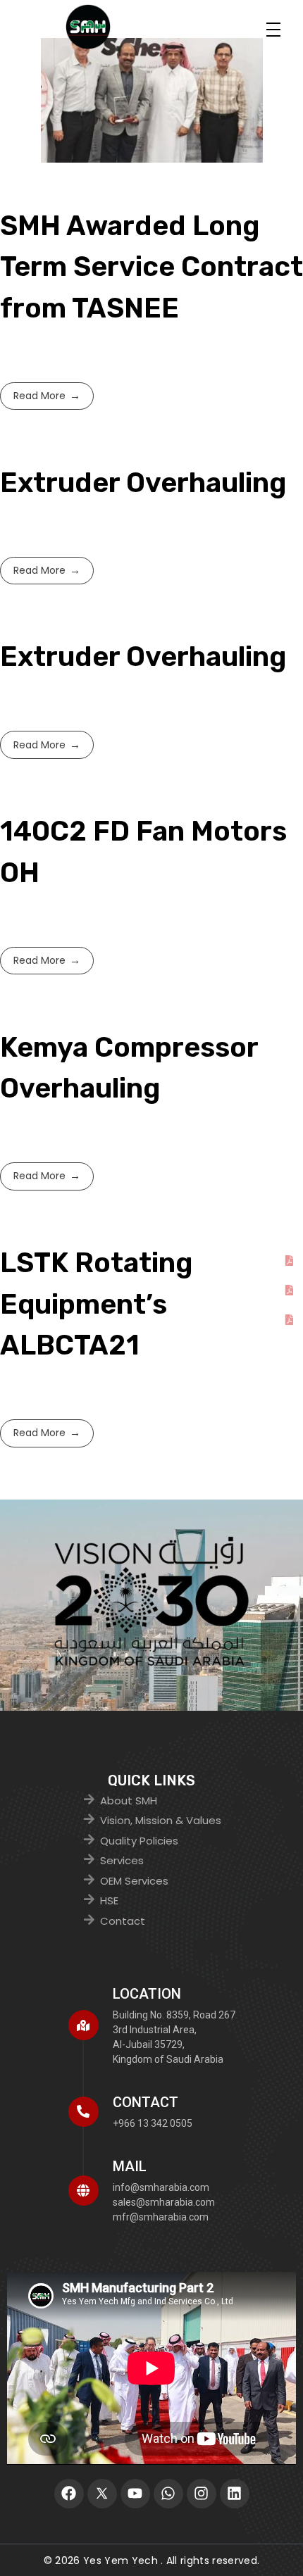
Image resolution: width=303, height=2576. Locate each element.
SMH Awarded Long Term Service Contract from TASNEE (151, 267)
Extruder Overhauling (143, 483)
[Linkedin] (235, 2494)
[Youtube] (135, 2494)
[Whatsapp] (168, 2494)
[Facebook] (69, 2494)
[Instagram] (202, 2494)
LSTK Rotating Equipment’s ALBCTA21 (97, 1304)
